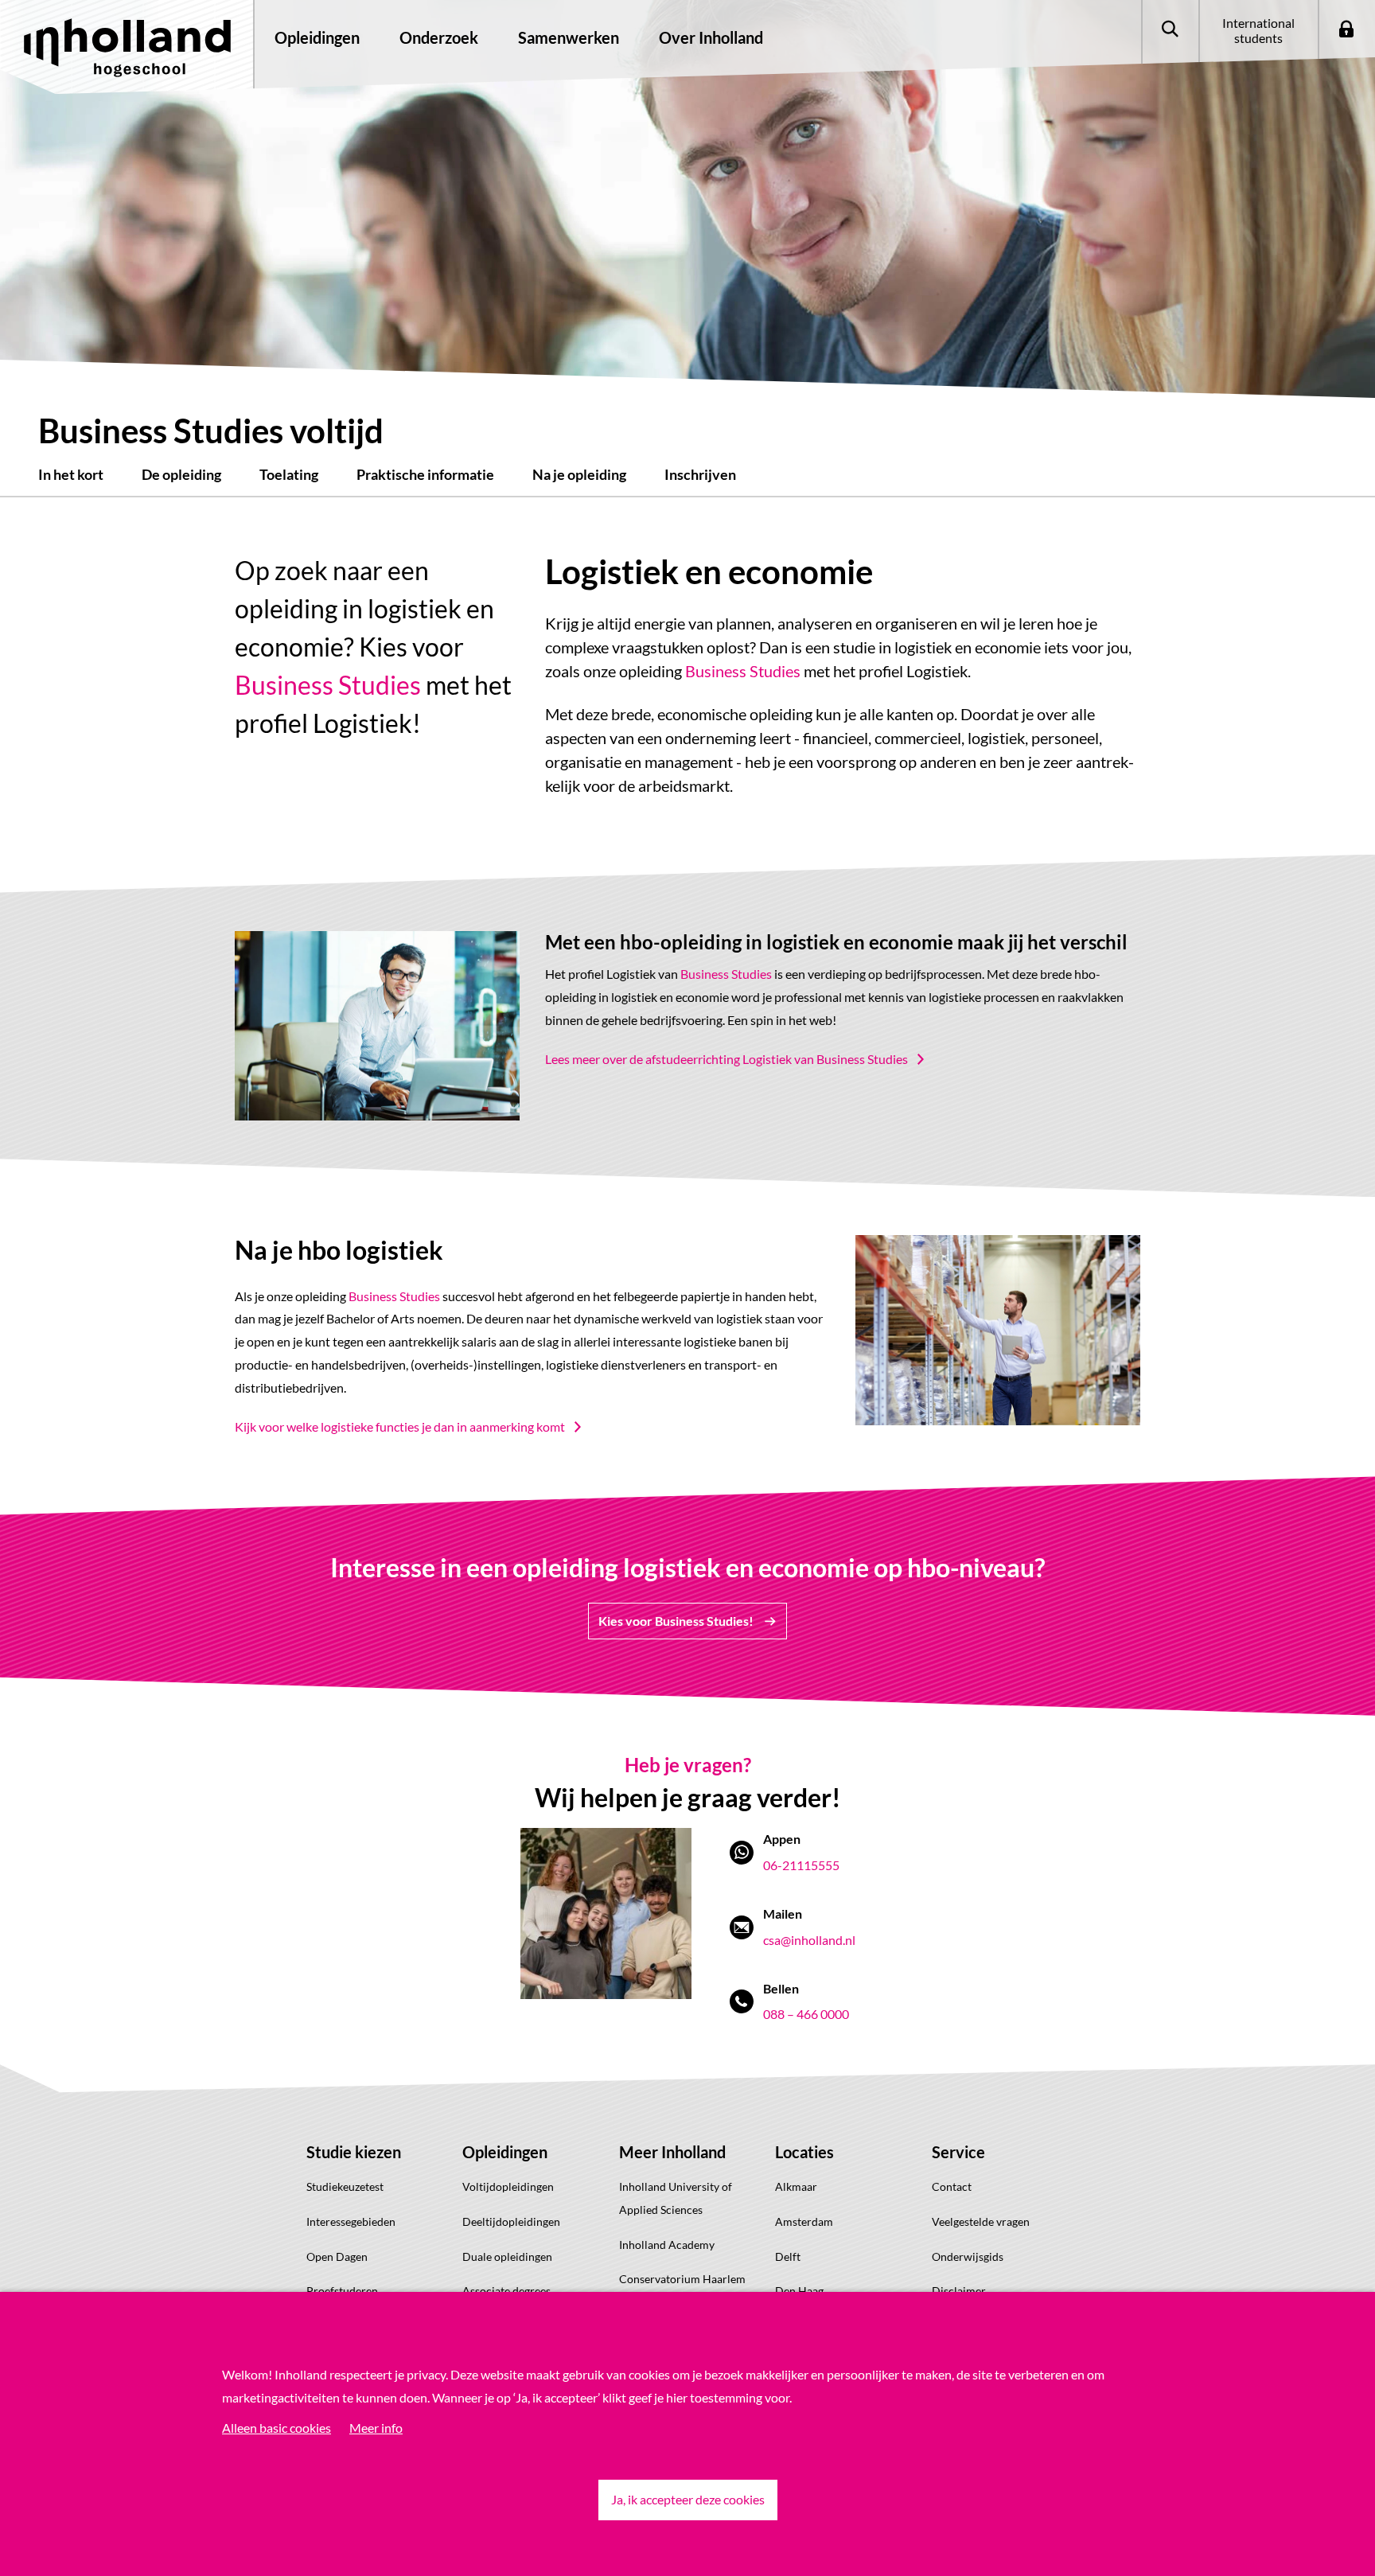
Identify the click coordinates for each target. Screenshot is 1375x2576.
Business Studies (328, 685)
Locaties (804, 2152)
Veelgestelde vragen (981, 2221)
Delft (788, 2256)
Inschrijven (700, 474)
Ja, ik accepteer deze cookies (688, 2499)
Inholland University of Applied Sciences (676, 2198)
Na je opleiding (579, 474)
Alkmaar (796, 2186)
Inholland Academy (667, 2245)
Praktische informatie (425, 474)
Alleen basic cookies (277, 2428)
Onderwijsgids (968, 2256)
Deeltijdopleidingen (511, 2221)
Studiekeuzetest (345, 2186)
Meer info (376, 2428)
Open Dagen (337, 2256)
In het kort (71, 474)
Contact (952, 2186)
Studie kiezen (354, 2152)
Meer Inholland (672, 2152)
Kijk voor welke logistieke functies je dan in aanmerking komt (400, 1426)
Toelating (289, 474)
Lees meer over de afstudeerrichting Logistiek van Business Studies (726, 1059)
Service (958, 2152)
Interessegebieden (351, 2221)
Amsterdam (804, 2221)
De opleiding (181, 474)
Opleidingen (505, 2152)
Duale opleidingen (507, 2256)
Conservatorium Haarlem (682, 2279)
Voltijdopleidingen (508, 2186)
